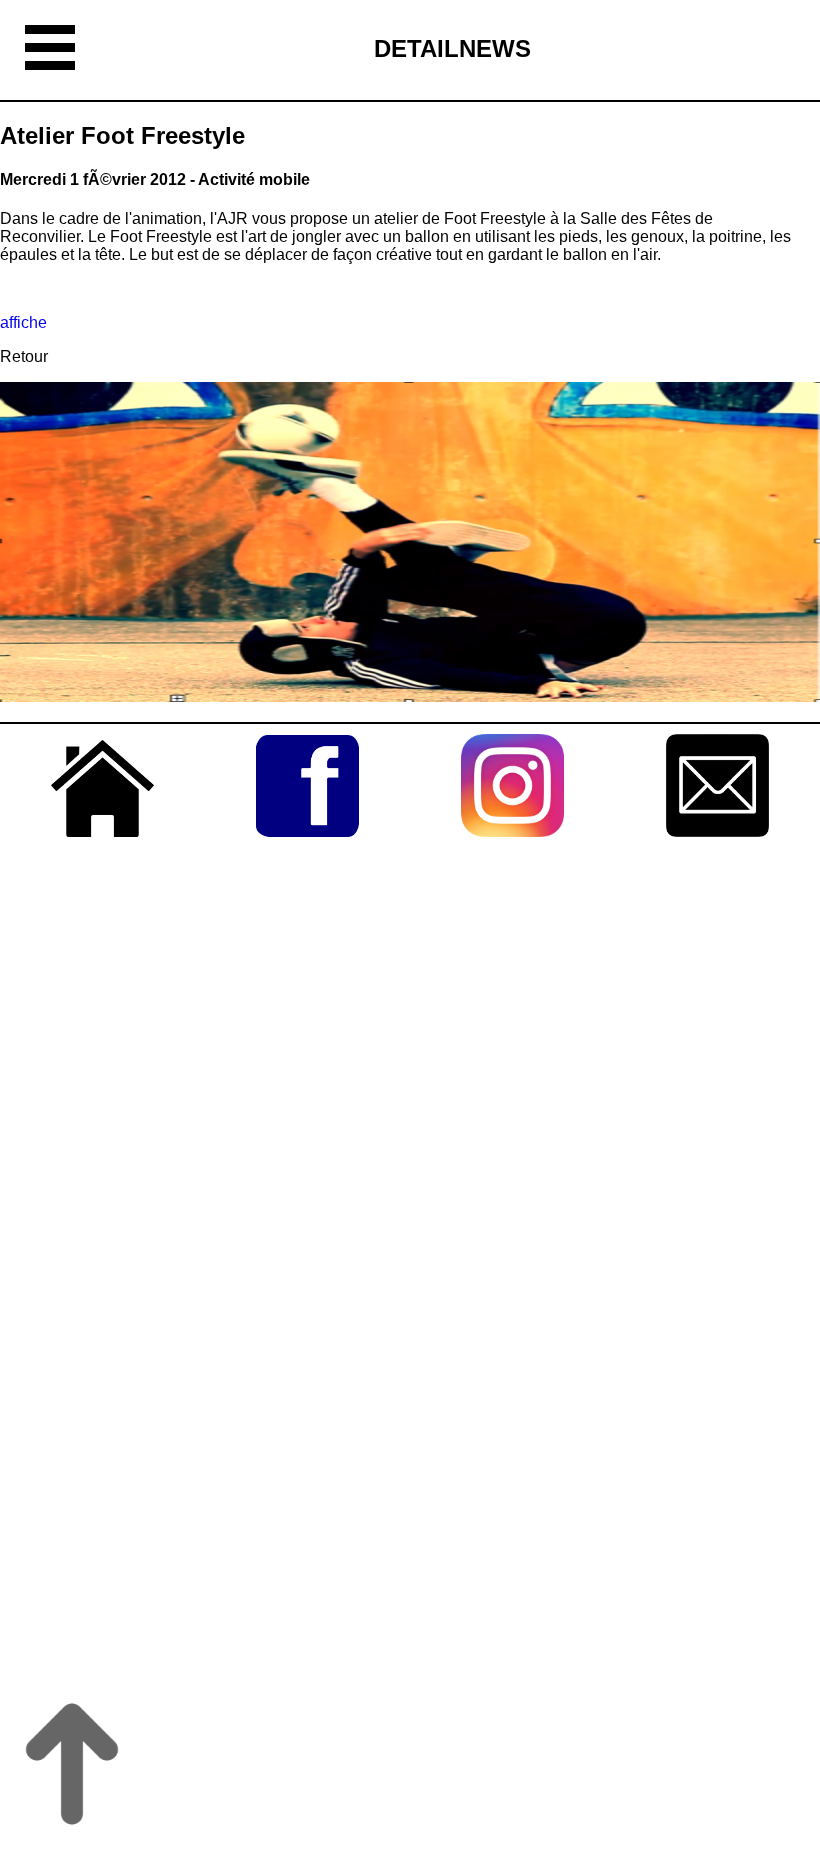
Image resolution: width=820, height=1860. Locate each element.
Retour (24, 356)
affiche (23, 322)
